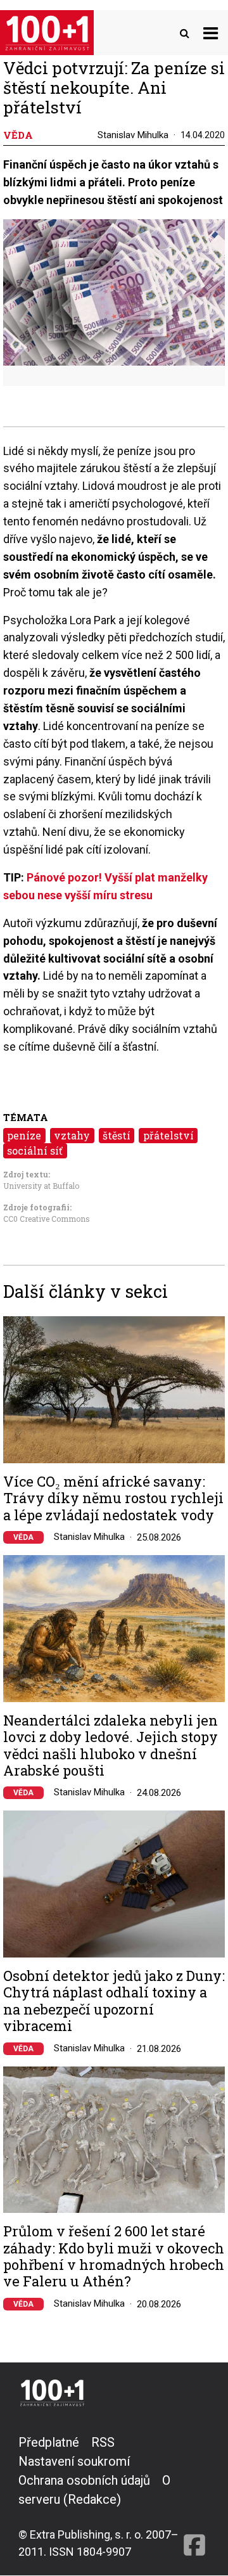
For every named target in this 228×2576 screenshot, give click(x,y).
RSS (103, 2442)
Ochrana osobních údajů (84, 2480)
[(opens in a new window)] (194, 2496)
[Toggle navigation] (211, 33)
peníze (24, 1135)
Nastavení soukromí (74, 2461)
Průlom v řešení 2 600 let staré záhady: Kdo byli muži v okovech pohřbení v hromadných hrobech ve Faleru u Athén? (114, 2257)
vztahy (72, 1135)
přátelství (168, 1135)
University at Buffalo (41, 1186)
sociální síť (35, 1150)
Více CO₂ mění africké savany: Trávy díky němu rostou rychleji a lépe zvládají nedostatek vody (113, 1498)
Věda (23, 1537)
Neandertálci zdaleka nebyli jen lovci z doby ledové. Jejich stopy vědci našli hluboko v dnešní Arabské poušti (111, 1746)
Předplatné (49, 2442)
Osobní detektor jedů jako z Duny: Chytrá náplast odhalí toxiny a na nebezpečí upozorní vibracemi (114, 2001)
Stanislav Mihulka (133, 135)
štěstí (117, 1135)
